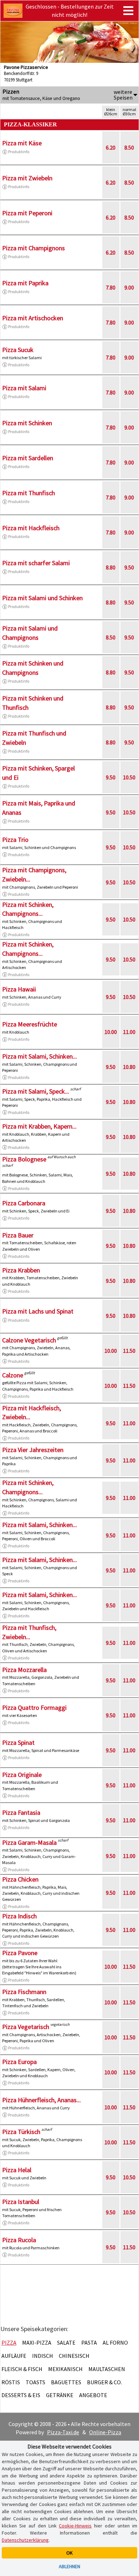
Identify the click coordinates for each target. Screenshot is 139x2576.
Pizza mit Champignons (34, 248)
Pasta (89, 2342)
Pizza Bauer (18, 1235)
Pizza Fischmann (24, 1992)
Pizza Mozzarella (24, 1670)
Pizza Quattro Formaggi (34, 1708)
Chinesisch (74, 2356)
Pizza (9, 2342)
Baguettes (66, 2382)
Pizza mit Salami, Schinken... (40, 1056)
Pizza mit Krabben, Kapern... (39, 1126)
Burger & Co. (104, 2382)
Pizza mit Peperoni (27, 213)
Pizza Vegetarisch (26, 2027)
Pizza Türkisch (21, 2132)
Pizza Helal (17, 2170)
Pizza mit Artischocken (33, 318)
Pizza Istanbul (21, 2202)
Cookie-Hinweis (75, 2526)
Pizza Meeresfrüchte (30, 1024)
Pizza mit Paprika (25, 283)
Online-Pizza (105, 2432)
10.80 (129, 1067)
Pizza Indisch (19, 1916)
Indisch (43, 2356)
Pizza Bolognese (24, 1159)
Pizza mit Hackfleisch (31, 528)
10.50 (129, 777)
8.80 (111, 567)
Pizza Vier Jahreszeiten (33, 1450)
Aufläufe (14, 2356)
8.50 (129, 147)
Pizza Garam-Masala (29, 1842)
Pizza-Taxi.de (63, 2432)
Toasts (35, 2382)
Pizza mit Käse (22, 143)
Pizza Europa (19, 2062)
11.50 (129, 1351)
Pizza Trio (15, 840)
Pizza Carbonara (24, 1203)
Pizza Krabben (21, 1270)
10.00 (111, 1032)
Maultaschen (107, 2369)
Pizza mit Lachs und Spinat (38, 1311)
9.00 (129, 287)
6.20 (111, 147)
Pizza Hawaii (19, 989)
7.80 (111, 287)
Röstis (11, 2382)
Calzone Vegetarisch (29, 1340)
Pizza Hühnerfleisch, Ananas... (42, 2100)
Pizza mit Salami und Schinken (42, 598)
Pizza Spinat (18, 1743)
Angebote (93, 2395)
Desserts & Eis (21, 2395)
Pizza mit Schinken (27, 423)
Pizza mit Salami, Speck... (36, 1091)
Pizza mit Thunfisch (29, 493)
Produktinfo (19, 152)
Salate (66, 2342)
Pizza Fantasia (21, 1812)
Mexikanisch (65, 2369)
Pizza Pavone (20, 1953)
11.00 (129, 1032)
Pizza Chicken (20, 1879)
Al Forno (115, 2342)
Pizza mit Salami (24, 388)
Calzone (13, 1375)
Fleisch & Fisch (22, 2369)
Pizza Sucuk (18, 350)
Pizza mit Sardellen (28, 458)
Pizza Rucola (19, 2240)
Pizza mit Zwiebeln (27, 178)
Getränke (60, 2395)
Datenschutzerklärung (25, 2540)
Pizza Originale (22, 1775)
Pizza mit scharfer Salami (36, 563)
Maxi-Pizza (37, 2342)
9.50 (129, 567)
